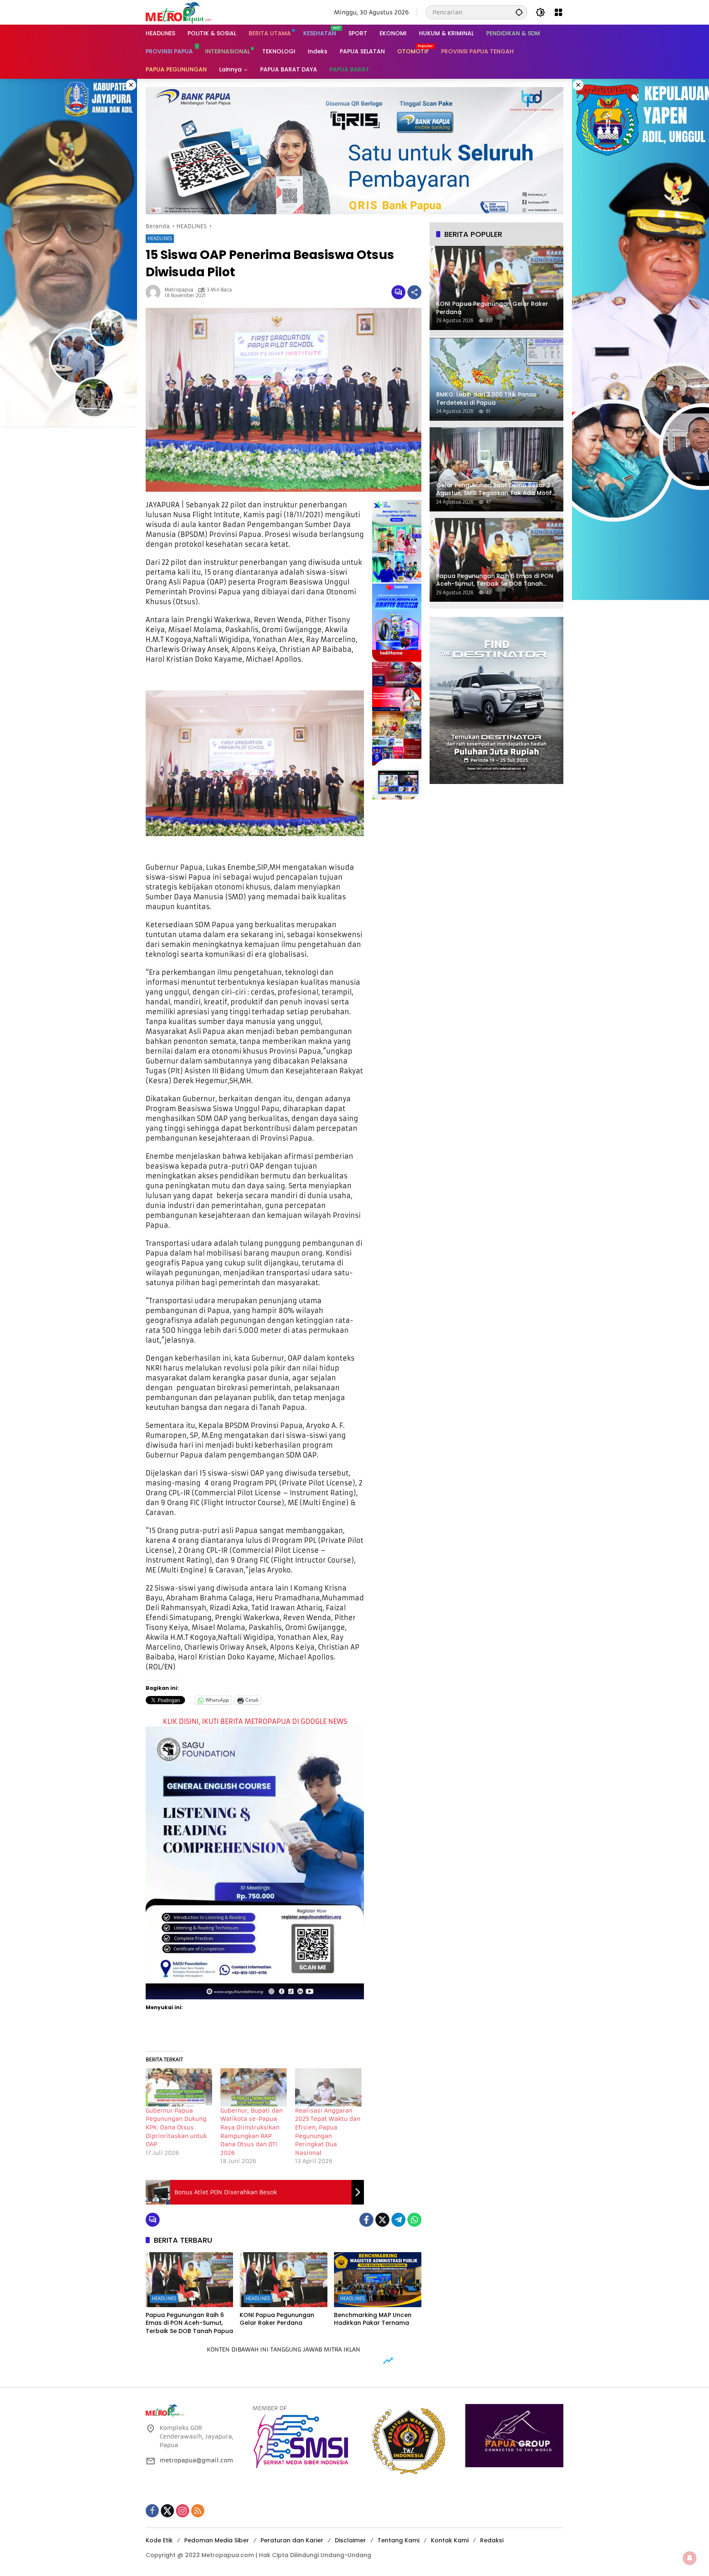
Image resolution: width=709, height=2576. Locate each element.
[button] (519, 12)
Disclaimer (350, 2540)
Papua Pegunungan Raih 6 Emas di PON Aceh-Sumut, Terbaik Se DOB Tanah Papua (189, 2323)
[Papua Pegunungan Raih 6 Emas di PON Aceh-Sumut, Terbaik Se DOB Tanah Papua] (189, 2280)
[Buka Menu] (558, 12)
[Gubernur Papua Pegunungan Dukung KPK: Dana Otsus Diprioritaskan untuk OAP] (179, 2087)
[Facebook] (366, 2220)
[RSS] (198, 2511)
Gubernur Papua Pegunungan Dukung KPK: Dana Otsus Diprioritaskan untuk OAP (176, 2127)
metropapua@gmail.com (196, 2460)
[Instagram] (183, 2511)
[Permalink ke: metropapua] (155, 292)
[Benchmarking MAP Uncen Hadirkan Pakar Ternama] (378, 2280)
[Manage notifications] (690, 2558)
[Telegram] (398, 2220)
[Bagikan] (414, 292)
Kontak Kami (450, 2540)
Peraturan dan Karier (292, 2540)
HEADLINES (160, 238)
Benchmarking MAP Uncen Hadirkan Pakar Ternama (373, 2319)
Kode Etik (159, 2540)
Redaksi (492, 2540)
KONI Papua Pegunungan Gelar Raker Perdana (277, 2319)
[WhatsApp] (414, 2220)
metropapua (179, 290)
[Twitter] (382, 2220)
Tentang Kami (398, 2540)
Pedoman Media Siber (217, 2540)
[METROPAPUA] (178, 12)
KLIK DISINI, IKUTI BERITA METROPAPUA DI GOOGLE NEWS (255, 1721)
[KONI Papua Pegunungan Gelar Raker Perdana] (283, 2280)
